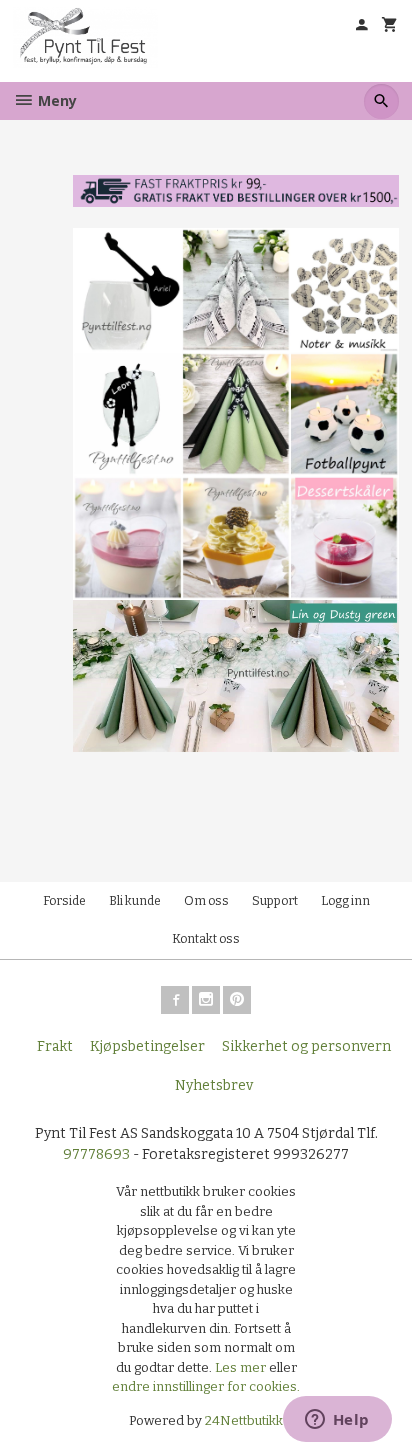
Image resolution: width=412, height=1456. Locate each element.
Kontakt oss (206, 939)
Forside (64, 901)
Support (275, 901)
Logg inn (345, 901)
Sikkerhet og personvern (306, 1046)
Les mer (242, 1367)
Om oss (206, 901)
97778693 (96, 1154)
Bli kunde (135, 901)
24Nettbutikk (244, 1420)
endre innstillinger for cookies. (206, 1386)
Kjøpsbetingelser (147, 1046)
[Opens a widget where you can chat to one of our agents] (337, 1421)
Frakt (55, 1046)
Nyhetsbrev (214, 1085)
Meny (55, 100)
